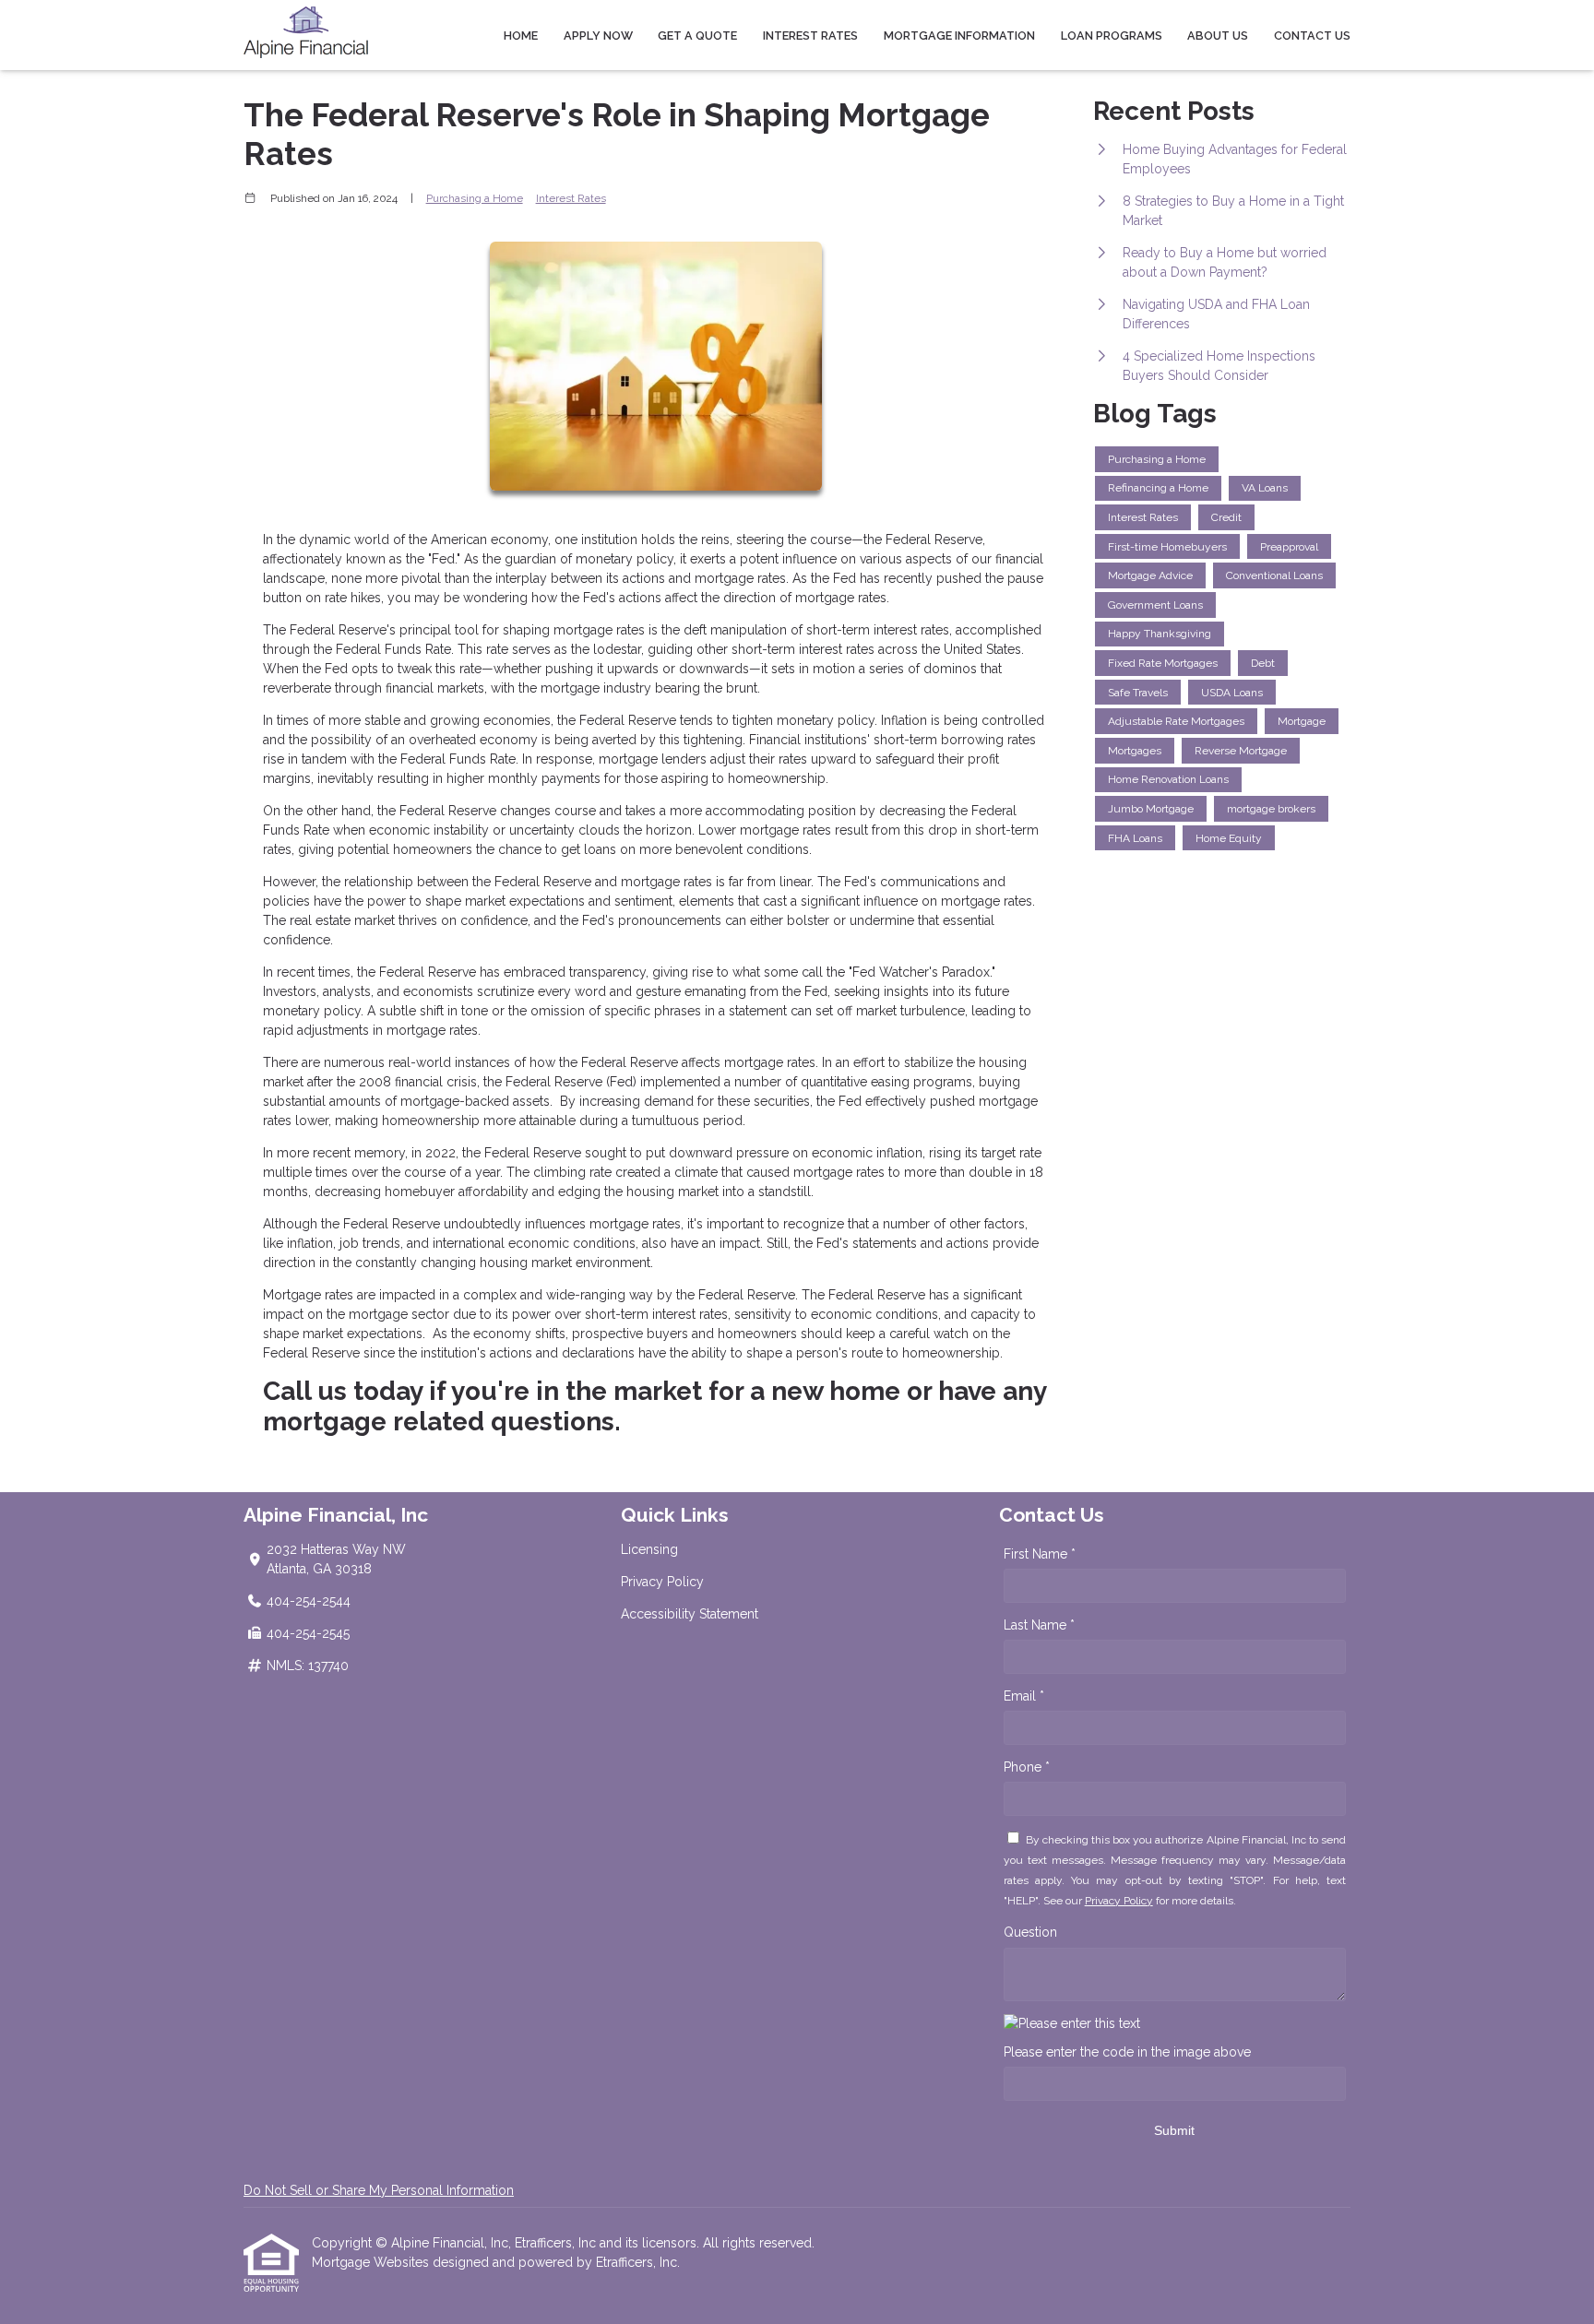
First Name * (1040, 1554)
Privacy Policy (662, 1582)
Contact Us (1312, 36)
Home (521, 36)
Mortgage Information (959, 36)
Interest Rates (810, 36)
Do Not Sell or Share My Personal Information (379, 2190)
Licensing (649, 1549)
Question (1030, 1932)
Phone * (1027, 1767)
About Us (1218, 36)
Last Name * (1039, 1625)
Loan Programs (1112, 36)
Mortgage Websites (372, 2262)
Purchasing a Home (475, 198)
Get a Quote (697, 36)
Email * (1024, 1696)
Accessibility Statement (690, 1614)
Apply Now (598, 36)
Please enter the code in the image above (1127, 2052)
